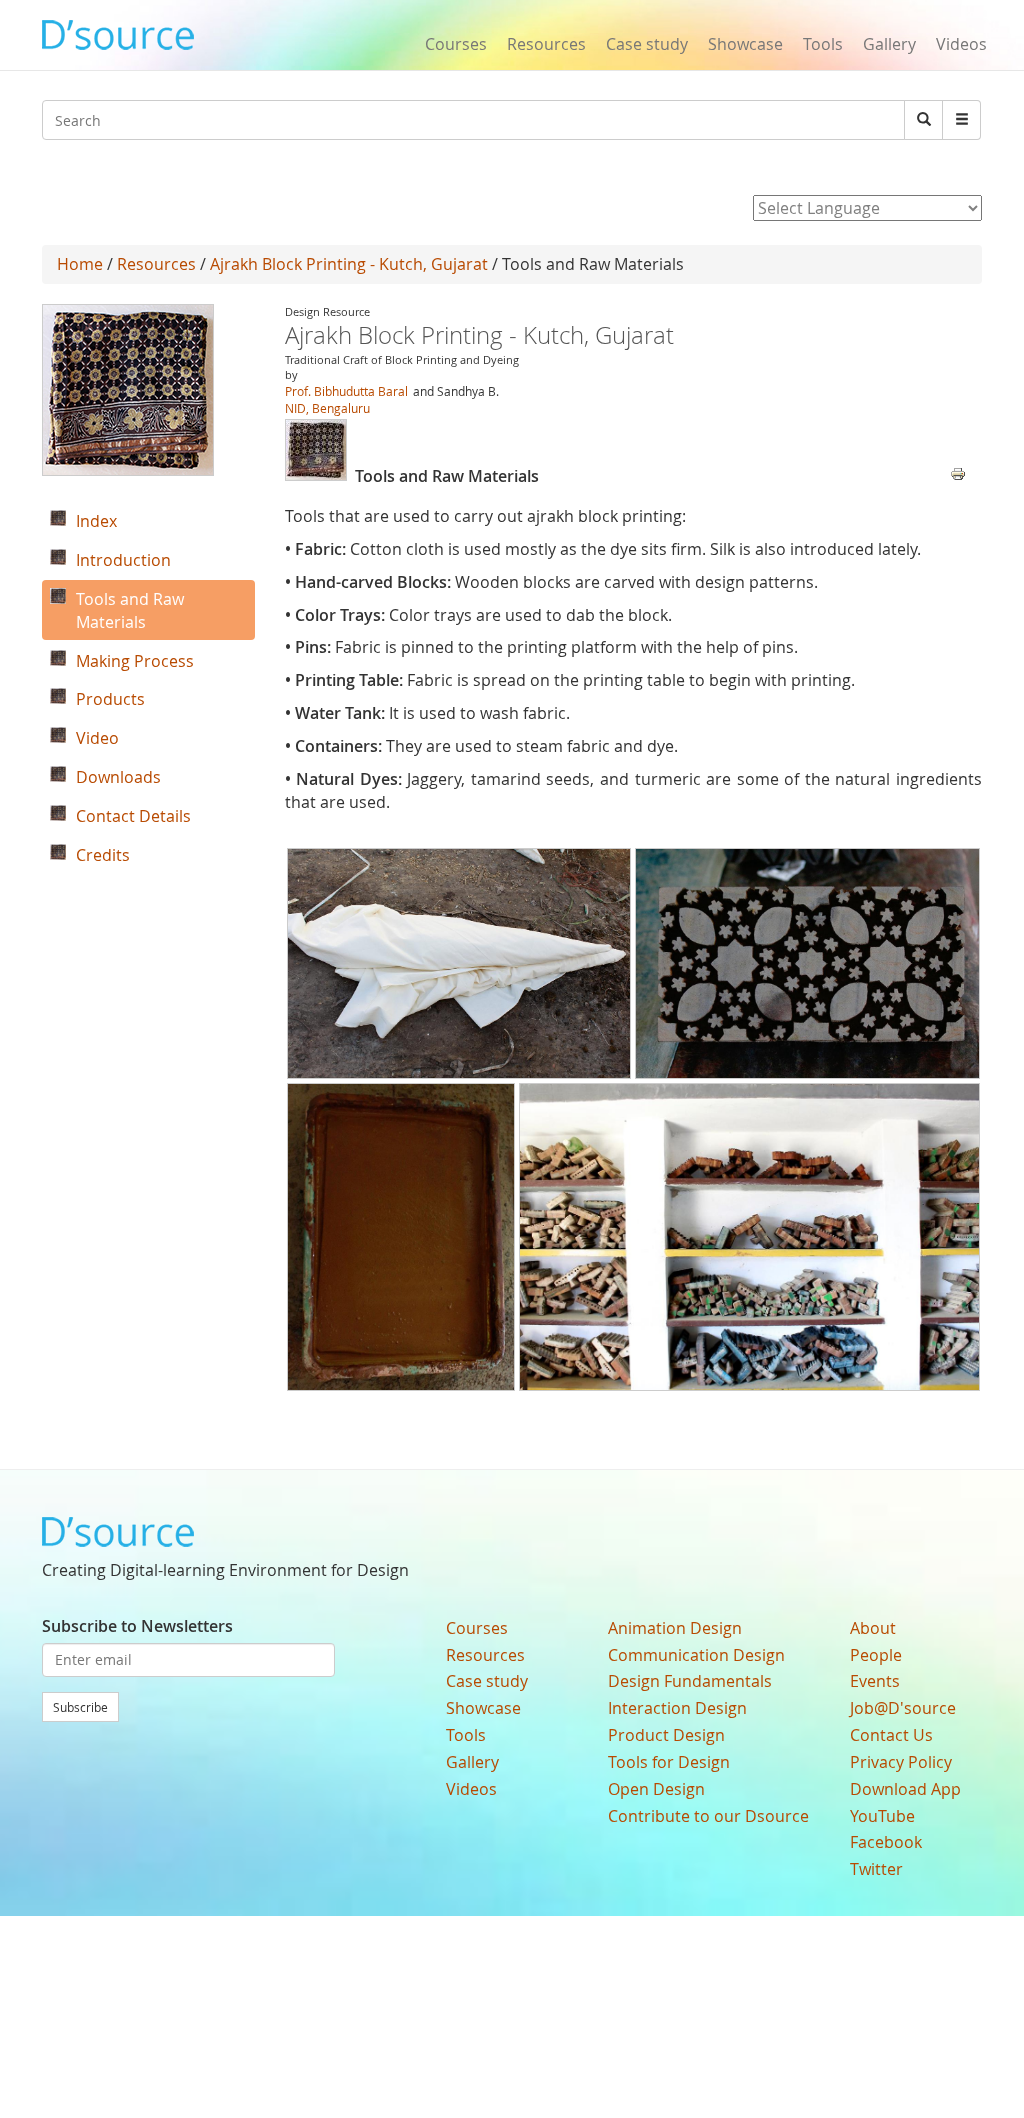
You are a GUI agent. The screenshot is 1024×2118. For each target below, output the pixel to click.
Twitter (876, 1869)
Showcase (745, 44)
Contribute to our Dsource (708, 1816)
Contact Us (891, 1735)
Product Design (666, 1735)
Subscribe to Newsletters (137, 1626)
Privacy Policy (901, 1762)
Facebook (886, 1842)
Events (875, 1681)
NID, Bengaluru (327, 408)
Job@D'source (903, 1708)
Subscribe (80, 1707)
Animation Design (675, 1628)
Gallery (889, 44)
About (873, 1628)
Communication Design (696, 1655)
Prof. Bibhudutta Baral (346, 391)
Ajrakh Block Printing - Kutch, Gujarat (349, 264)
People (876, 1655)
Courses (456, 44)
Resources (546, 44)
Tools (823, 44)
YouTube (882, 1816)
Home (80, 264)
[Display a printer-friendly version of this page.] (958, 472)
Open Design (656, 1789)
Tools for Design (669, 1762)
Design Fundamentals (690, 1681)
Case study (647, 44)
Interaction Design (677, 1708)
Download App (905, 1789)
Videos (961, 44)
